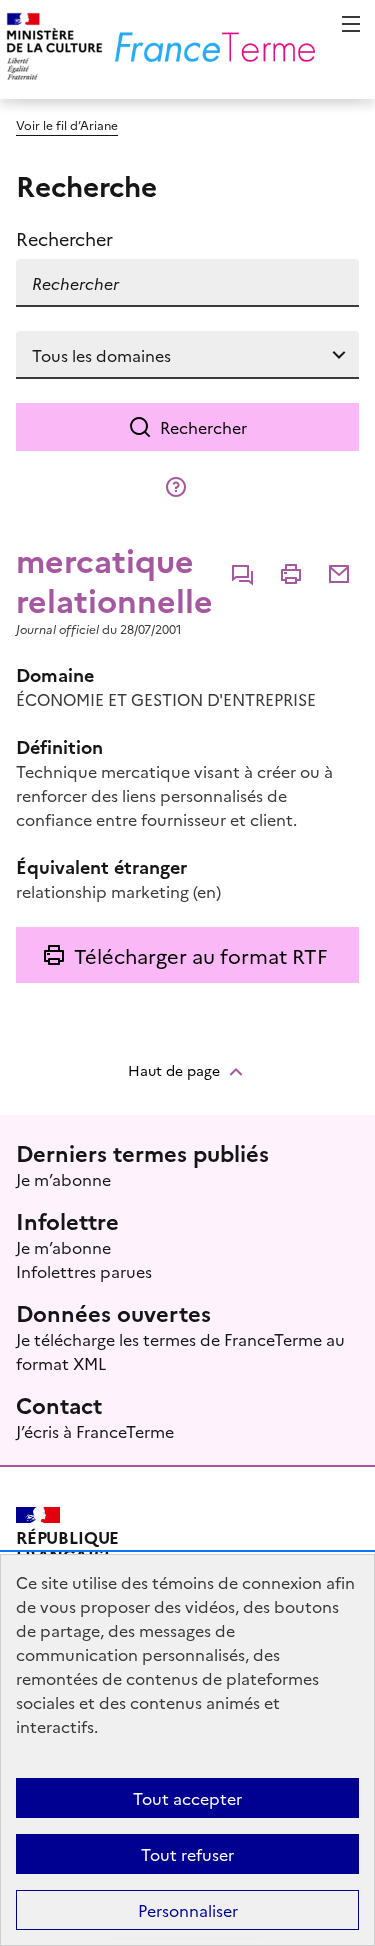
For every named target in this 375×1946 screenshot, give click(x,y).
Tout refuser (187, 1854)
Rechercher (203, 427)
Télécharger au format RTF (200, 955)
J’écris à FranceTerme (95, 1431)
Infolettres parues (84, 1271)
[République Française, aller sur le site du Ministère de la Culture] (51, 49)
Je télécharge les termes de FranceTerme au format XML (180, 1351)
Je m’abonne (63, 1179)
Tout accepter (187, 1798)
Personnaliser (188, 1910)
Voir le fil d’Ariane (67, 124)
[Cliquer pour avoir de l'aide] (176, 487)
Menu (351, 24)
